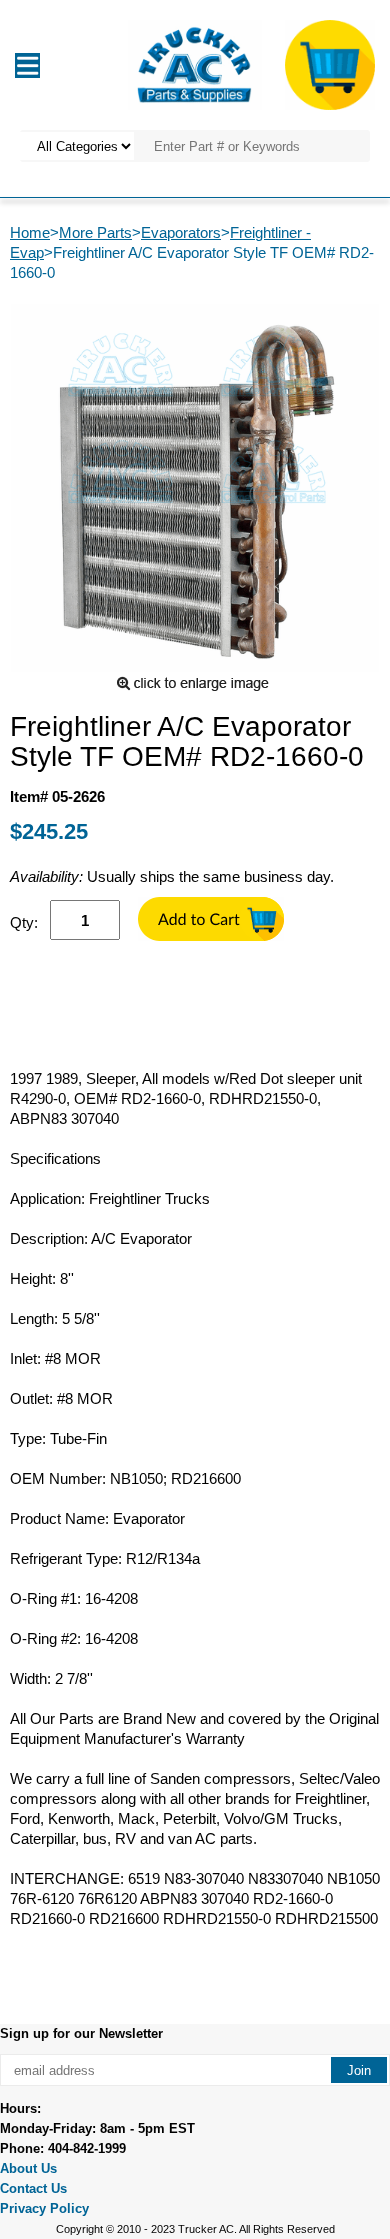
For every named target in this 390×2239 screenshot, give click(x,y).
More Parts (95, 232)
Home (30, 232)
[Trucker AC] (195, 63)
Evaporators (181, 232)
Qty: (24, 922)
